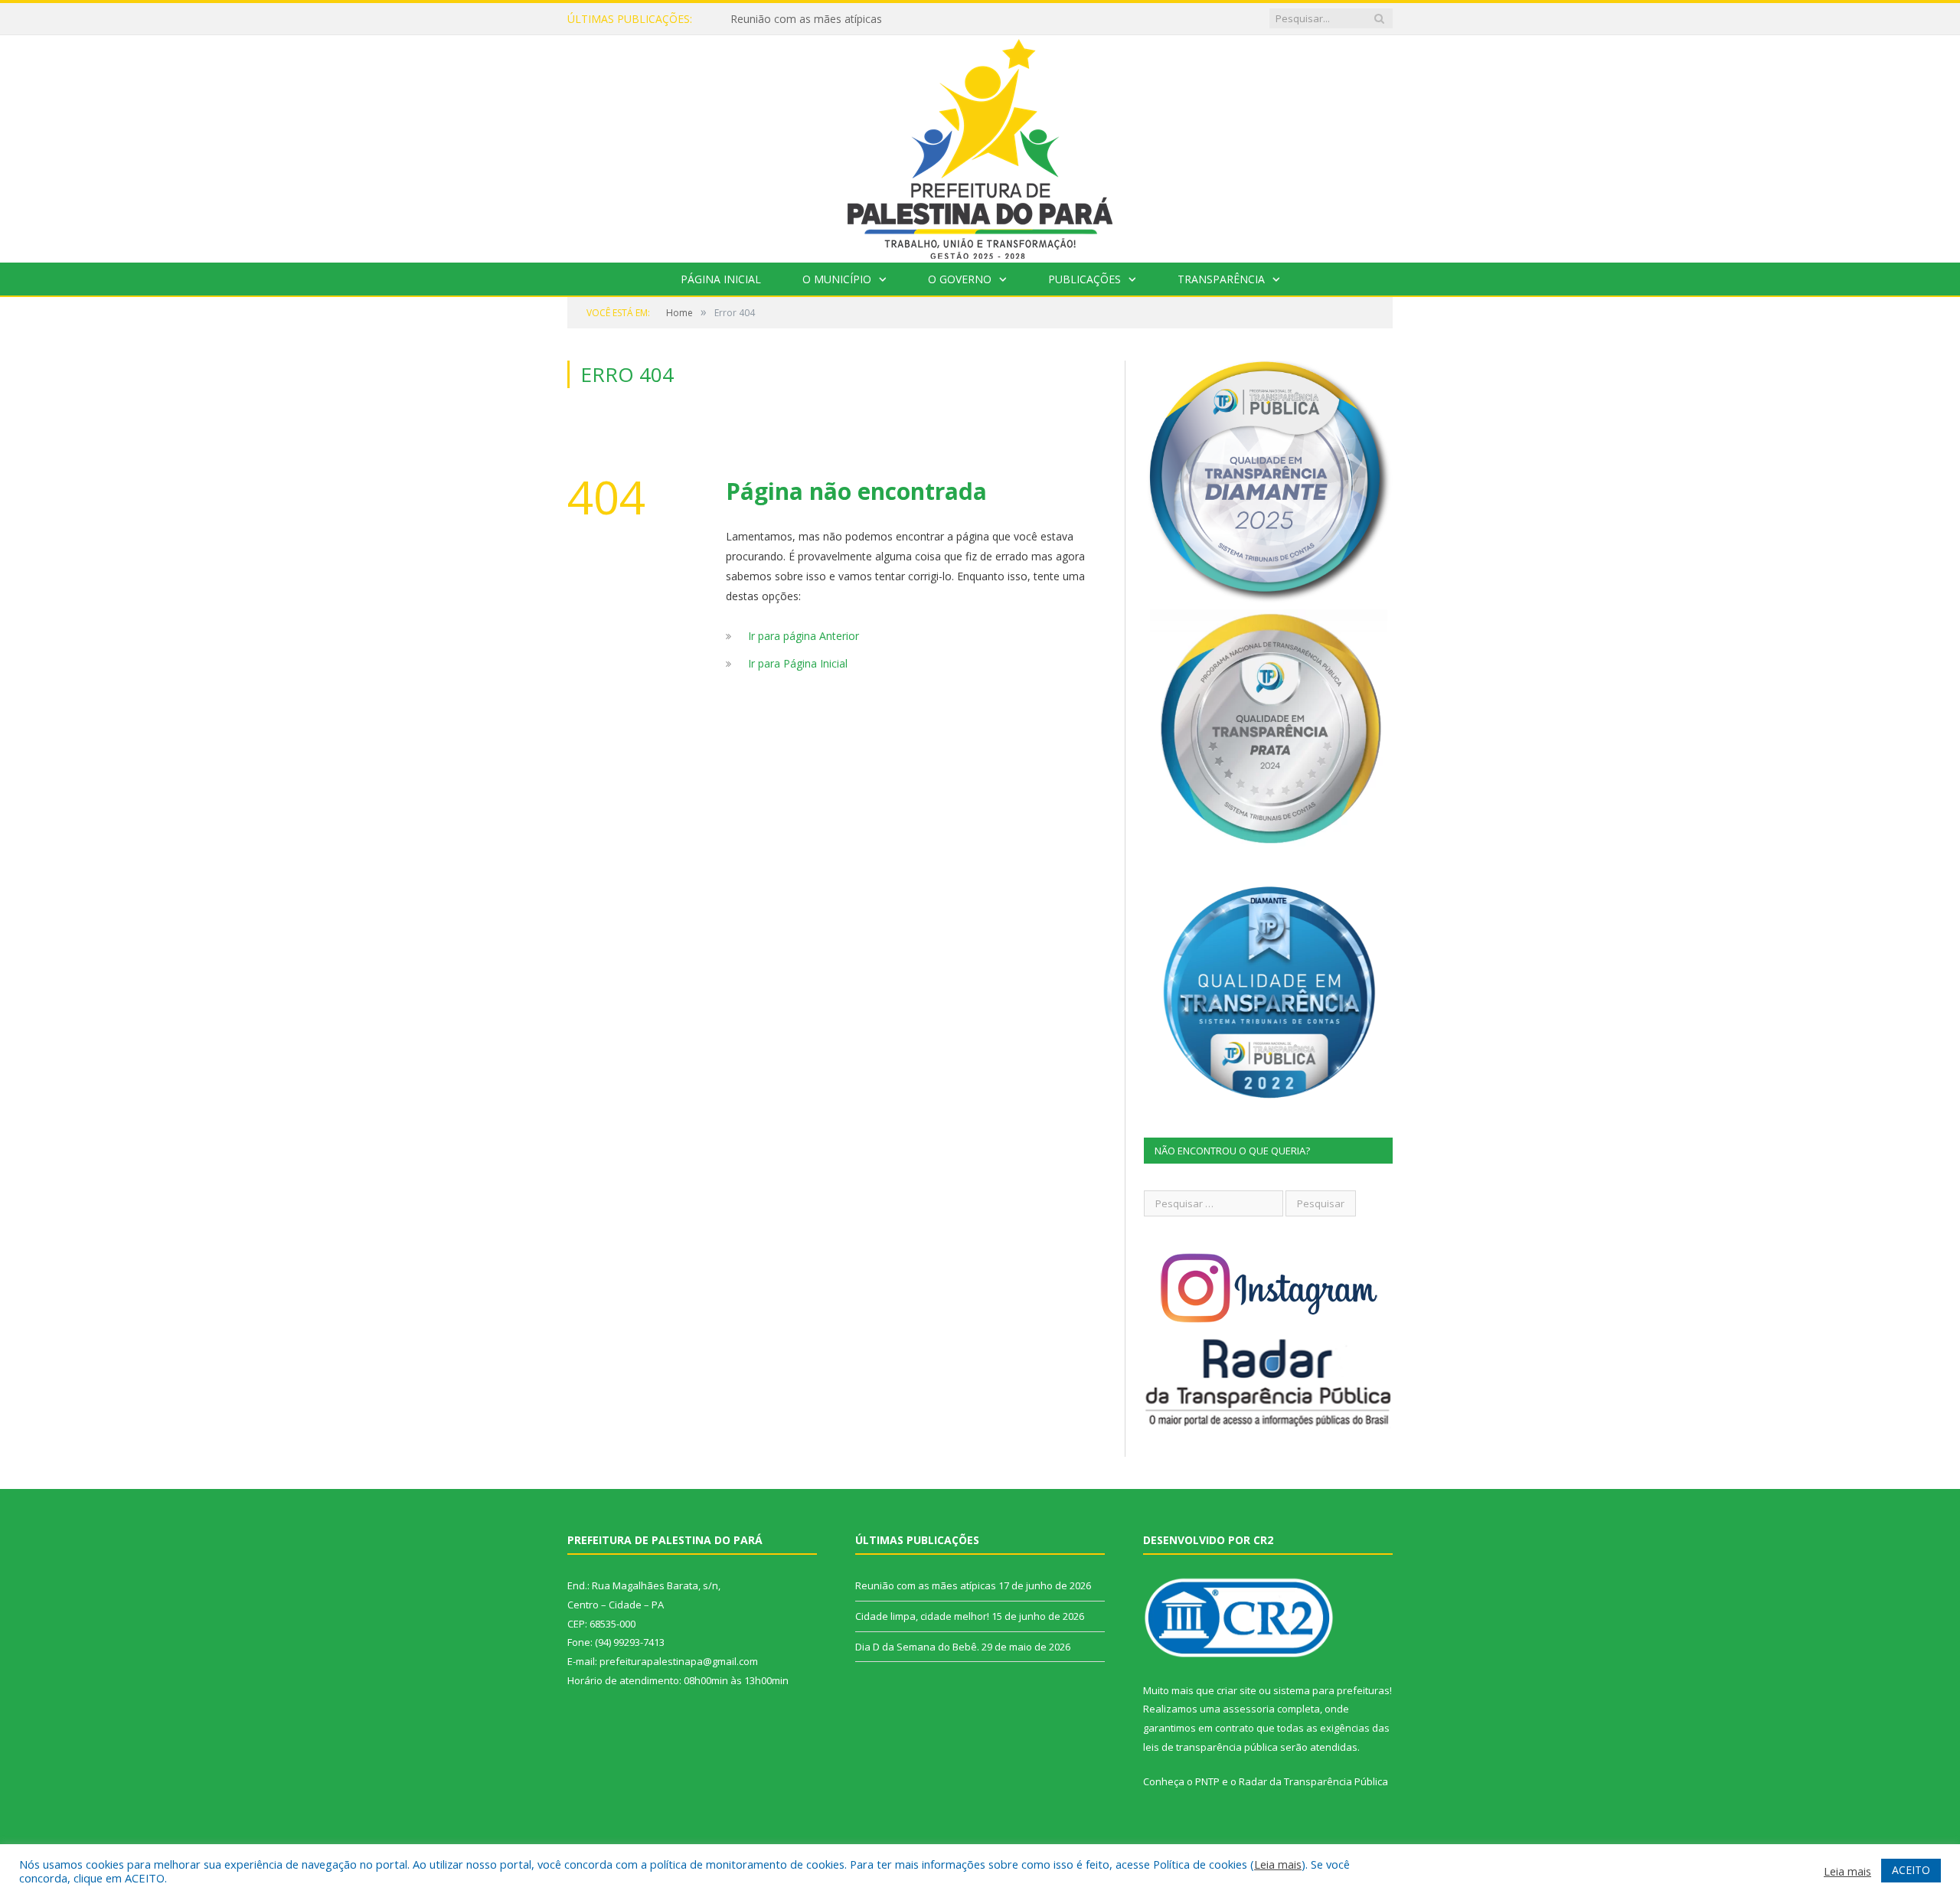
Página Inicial (721, 279)
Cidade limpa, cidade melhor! (922, 1616)
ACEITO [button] (1911, 1870)
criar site (1236, 1690)
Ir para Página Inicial (798, 663)
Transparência (1221, 279)
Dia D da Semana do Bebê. (917, 1647)
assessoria (1249, 1709)
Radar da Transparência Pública (1313, 1781)
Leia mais (1278, 1864)
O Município (837, 279)
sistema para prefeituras (1331, 1690)
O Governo (960, 279)
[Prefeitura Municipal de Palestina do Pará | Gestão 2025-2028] (980, 145)
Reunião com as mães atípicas (806, 19)
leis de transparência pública (1210, 1747)
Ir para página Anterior (804, 636)
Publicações (1085, 279)
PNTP (1207, 1781)
